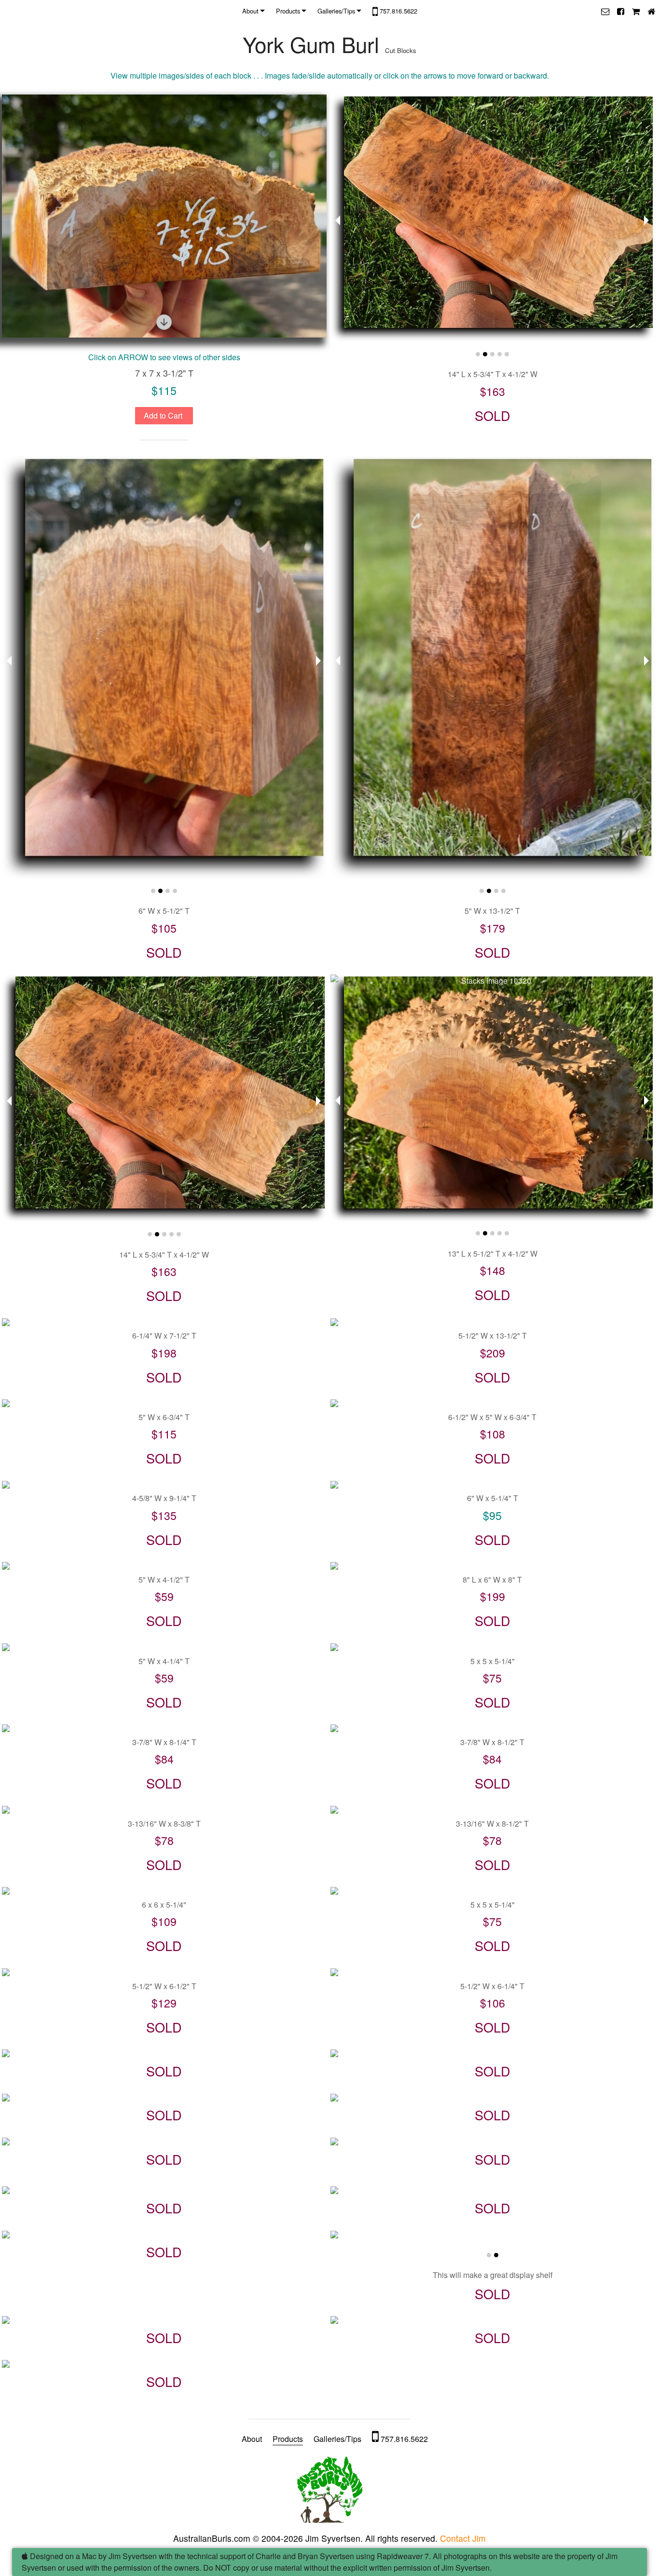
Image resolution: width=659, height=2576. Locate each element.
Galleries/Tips (336, 11)
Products (288, 11)
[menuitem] (255, 11)
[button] (605, 11)
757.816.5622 (398, 11)
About (250, 11)
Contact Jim (463, 2538)
